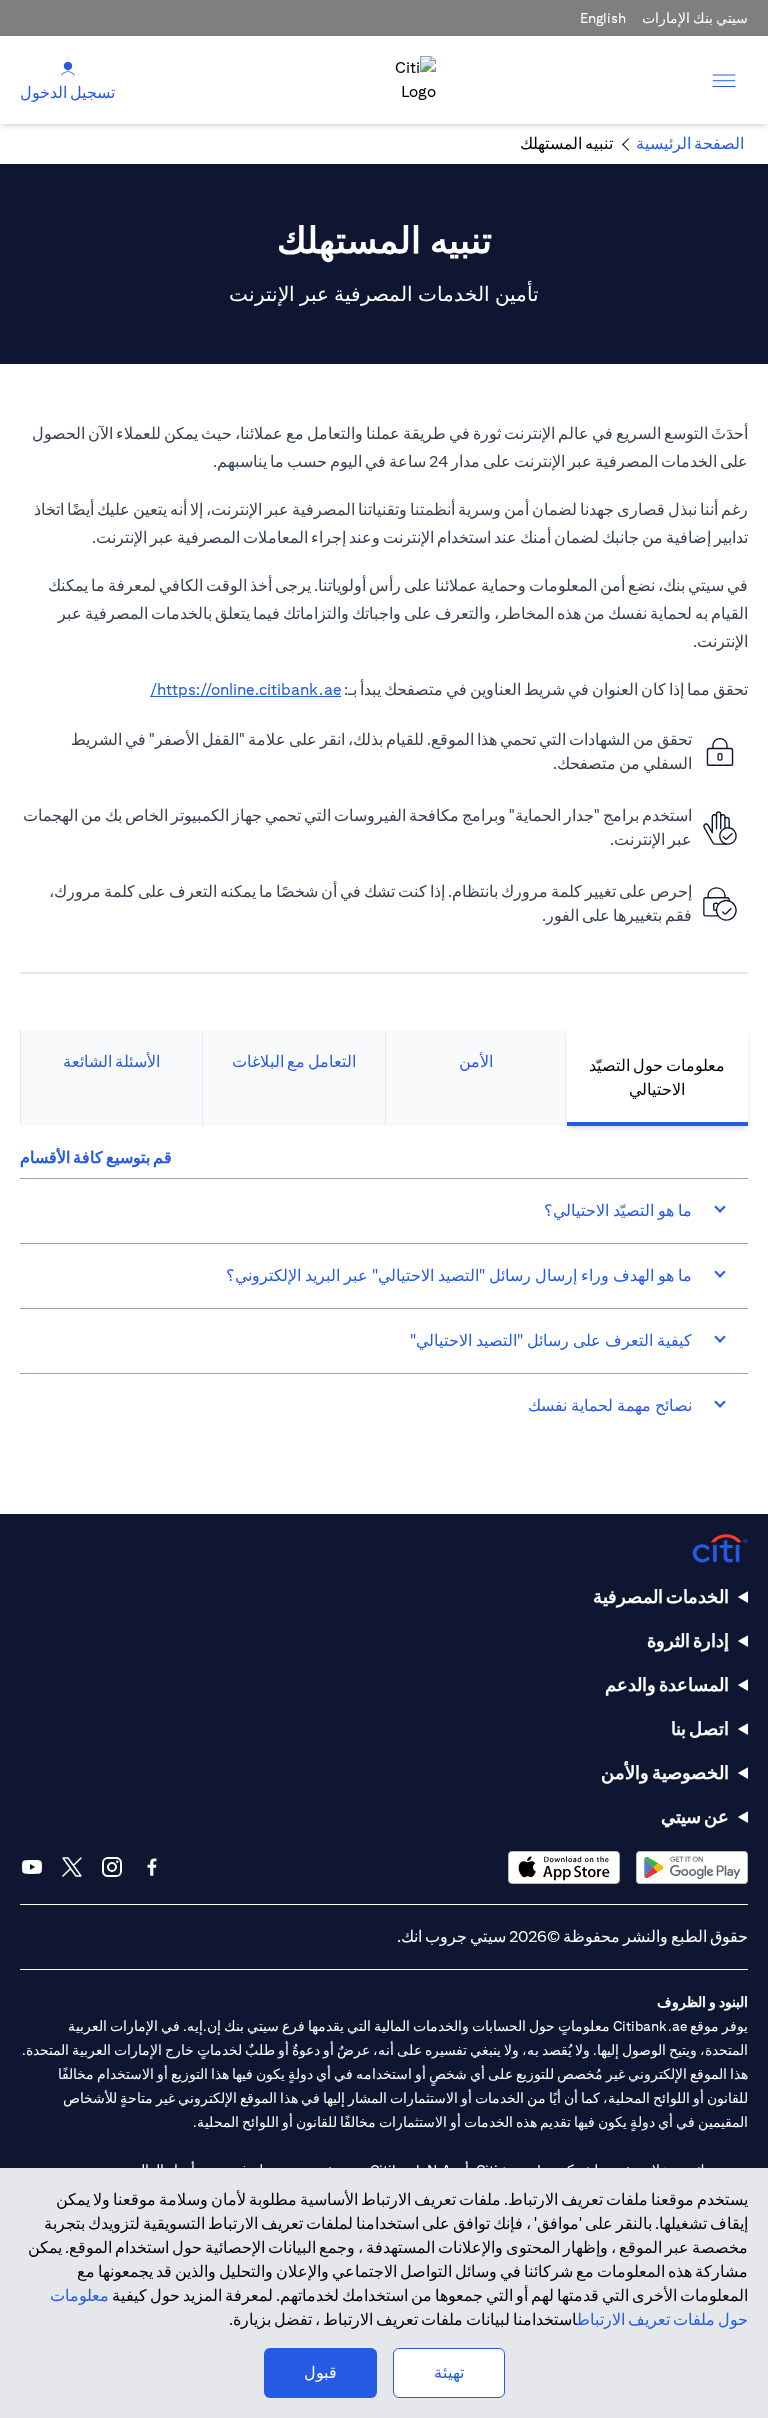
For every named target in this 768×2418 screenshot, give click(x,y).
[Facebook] (152, 1867)
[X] (72, 1867)
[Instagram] (112, 1867)
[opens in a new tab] (692, 1867)
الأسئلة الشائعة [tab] (111, 1061)
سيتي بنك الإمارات (695, 18)
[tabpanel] (384, 1292)
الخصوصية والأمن (665, 1772)
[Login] (68, 67)
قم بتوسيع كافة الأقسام (96, 1157)
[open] (724, 80)
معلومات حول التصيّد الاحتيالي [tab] (657, 1077)
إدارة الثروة (688, 1640)
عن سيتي (695, 1816)
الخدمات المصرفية (661, 1596)
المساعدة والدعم (667, 1684)
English (603, 18)
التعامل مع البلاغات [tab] (294, 1061)
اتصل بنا (700, 1728)
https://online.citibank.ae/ (245, 689)
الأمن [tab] (476, 1061)
